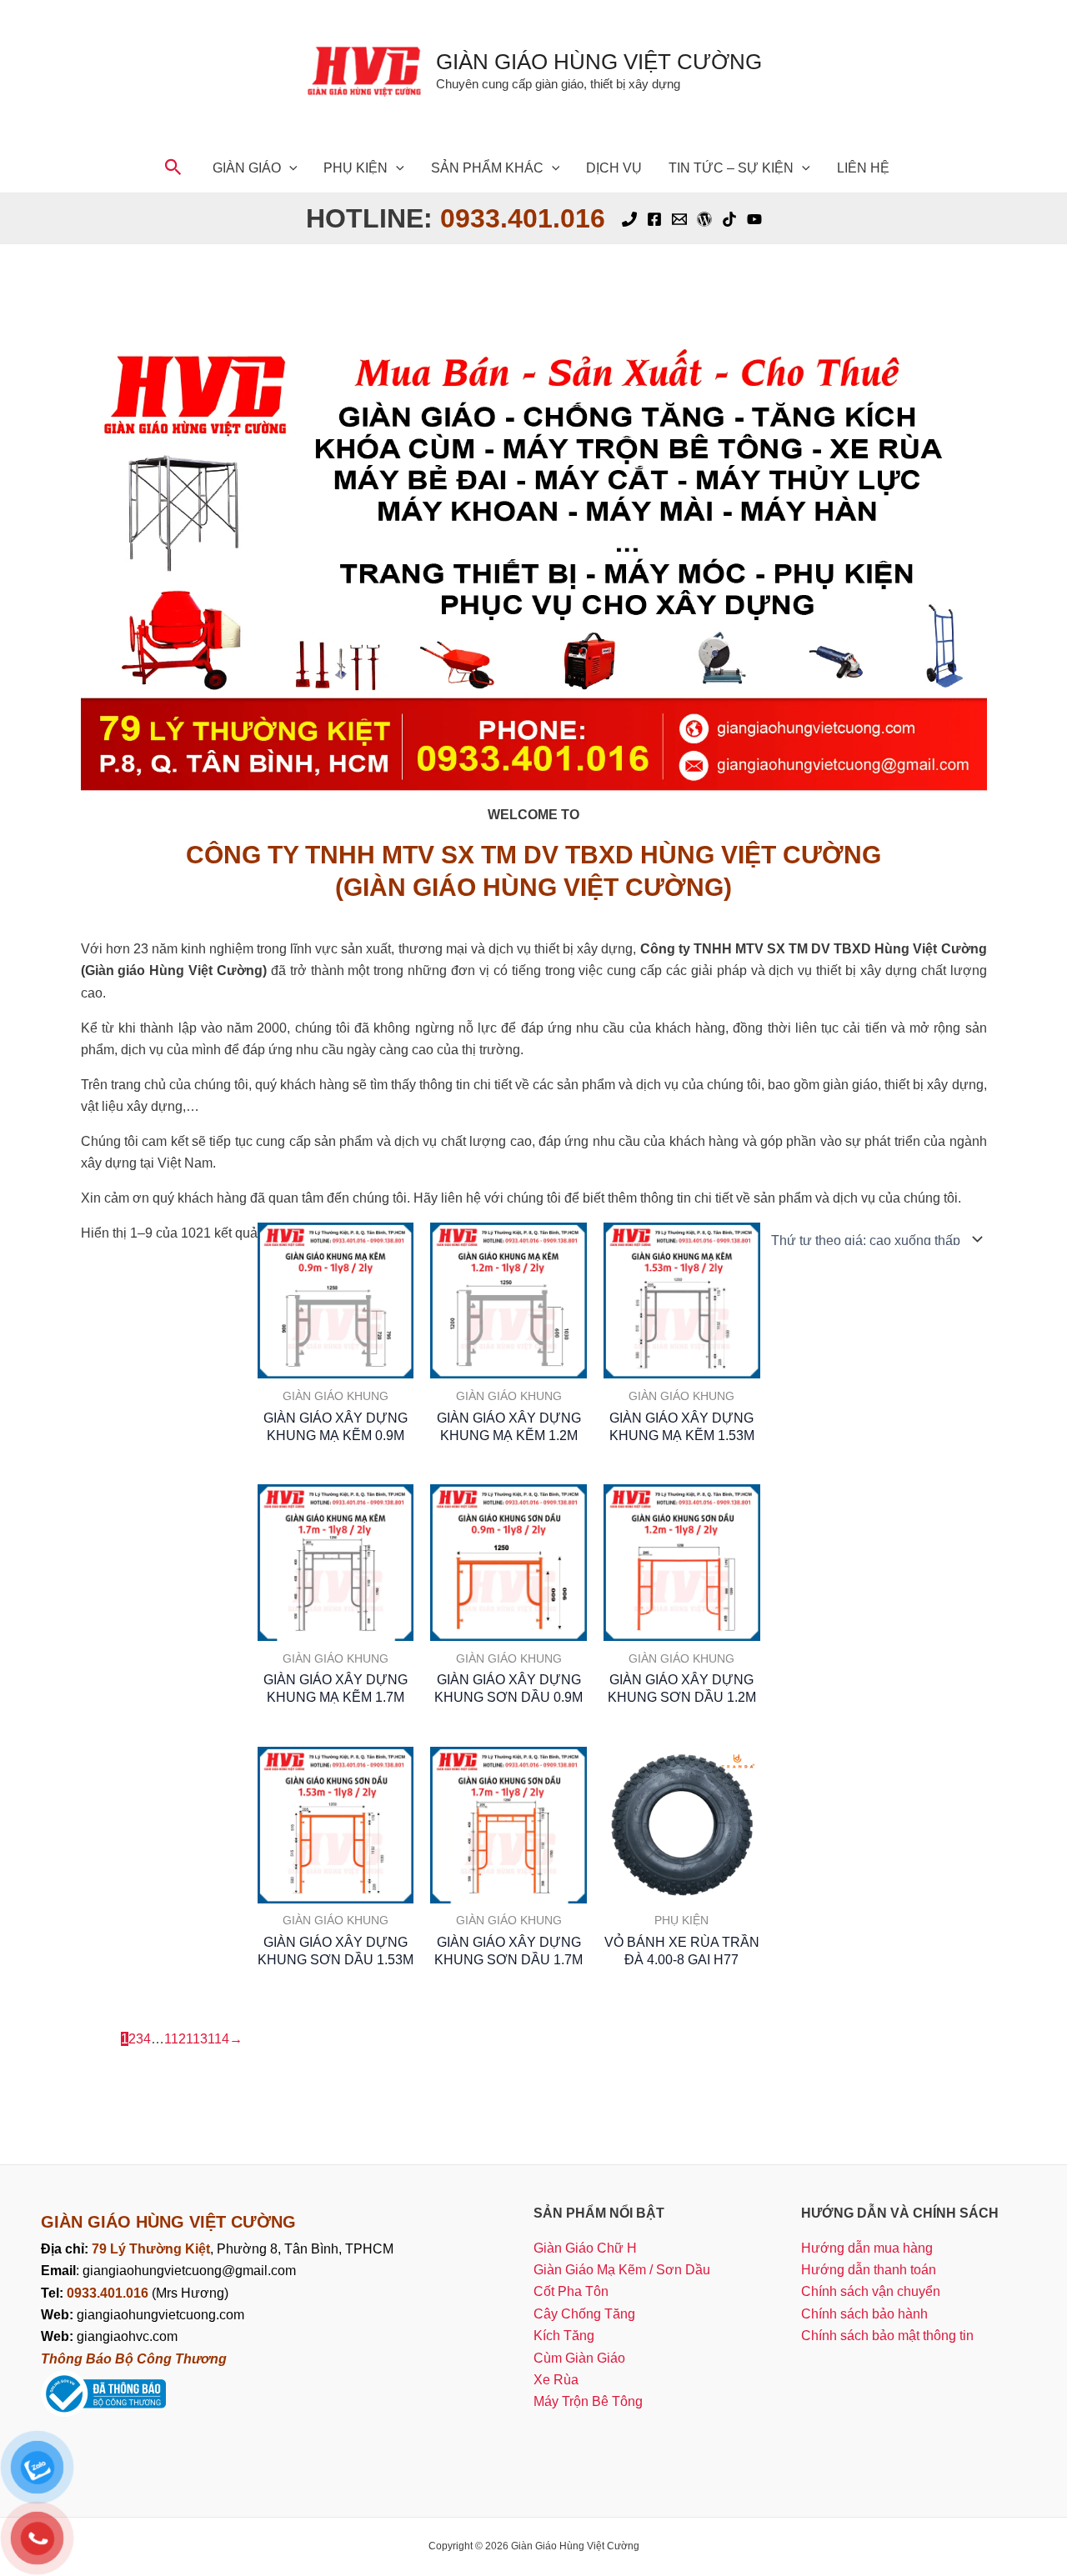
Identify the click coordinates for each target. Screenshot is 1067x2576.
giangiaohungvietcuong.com (143, 2315)
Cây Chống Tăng (584, 2314)
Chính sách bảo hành (864, 2314)
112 (175, 2039)
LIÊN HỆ (863, 168)
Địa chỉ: (66, 2249)
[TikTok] (729, 219)
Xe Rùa (556, 2380)
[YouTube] (754, 219)
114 (218, 2039)
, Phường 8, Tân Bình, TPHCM (243, 2249)
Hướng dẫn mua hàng (867, 2248)
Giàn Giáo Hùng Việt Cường (599, 62)
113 (197, 2039)
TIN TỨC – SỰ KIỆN (731, 168)
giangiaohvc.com (109, 2336)
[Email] (679, 219)
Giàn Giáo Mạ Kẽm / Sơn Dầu (622, 2270)
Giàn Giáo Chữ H (585, 2248)
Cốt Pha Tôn (571, 2291)
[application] (289, 168)
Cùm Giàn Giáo (579, 2358)
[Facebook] (654, 219)
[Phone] (629, 219)
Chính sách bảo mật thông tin (887, 2336)
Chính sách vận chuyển (871, 2291)
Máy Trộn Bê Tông (588, 2401)
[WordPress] (704, 219)
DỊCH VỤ (614, 168)
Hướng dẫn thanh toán (869, 2270)
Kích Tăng (564, 2336)
